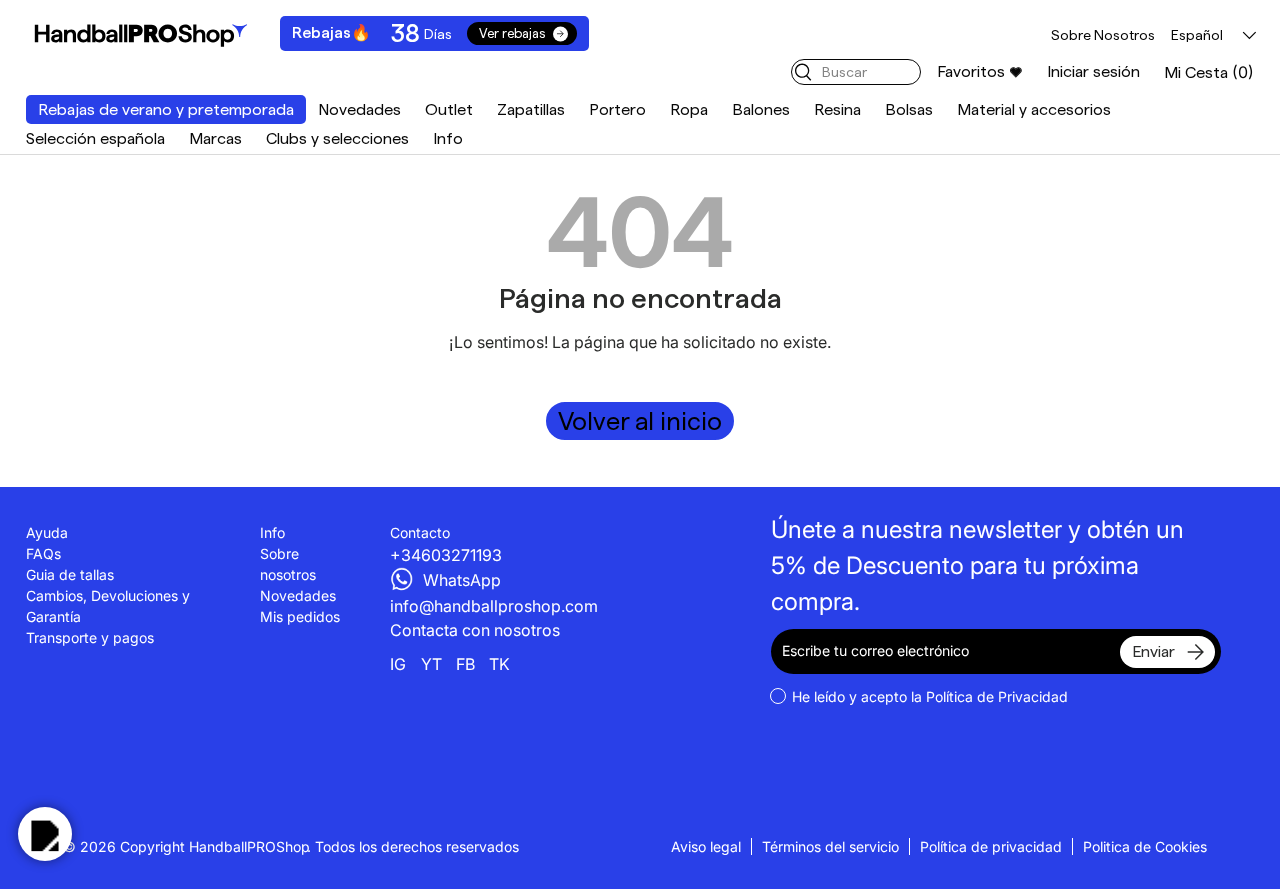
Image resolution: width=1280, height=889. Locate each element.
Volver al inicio (640, 421)
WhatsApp (462, 580)
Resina (837, 109)
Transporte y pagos (90, 637)
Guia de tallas (70, 574)
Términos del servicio (830, 846)
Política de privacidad (991, 846)
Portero (617, 109)
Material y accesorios (1034, 109)
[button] (1209, 72)
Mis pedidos (300, 616)
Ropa (689, 109)
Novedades (359, 109)
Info (448, 138)
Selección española (95, 138)
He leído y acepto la (930, 696)
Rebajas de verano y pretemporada (166, 109)
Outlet (449, 109)
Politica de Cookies (1145, 846)
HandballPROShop (249, 846)
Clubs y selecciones (337, 138)
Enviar (1153, 651)
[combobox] (856, 72)
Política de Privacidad (997, 696)
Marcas (215, 138)
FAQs (43, 553)
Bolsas (909, 109)
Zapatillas (531, 109)
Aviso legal (706, 846)
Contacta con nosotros (475, 630)
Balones (761, 109)
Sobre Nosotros (1103, 35)
